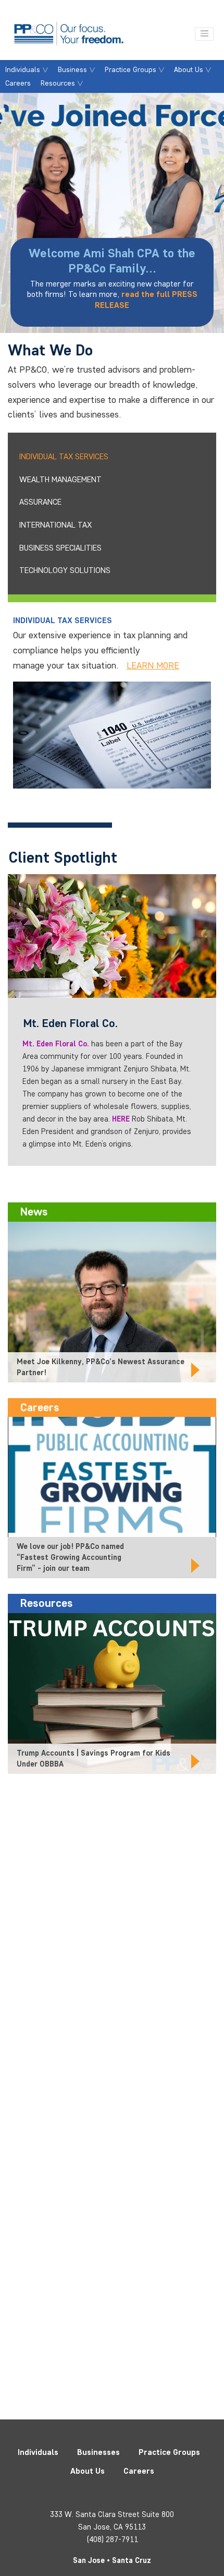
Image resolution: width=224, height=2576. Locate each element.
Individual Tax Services (64, 456)
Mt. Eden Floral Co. (56, 1044)
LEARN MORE (153, 665)
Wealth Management (60, 479)
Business (72, 69)
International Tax (55, 525)
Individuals (23, 69)
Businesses (98, 2452)
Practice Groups (130, 69)
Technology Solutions (65, 570)
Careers (18, 83)
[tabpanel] (112, 213)
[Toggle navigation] (204, 34)
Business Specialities (60, 548)
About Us (189, 69)
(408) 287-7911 (112, 2539)
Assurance (40, 502)
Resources (58, 83)
